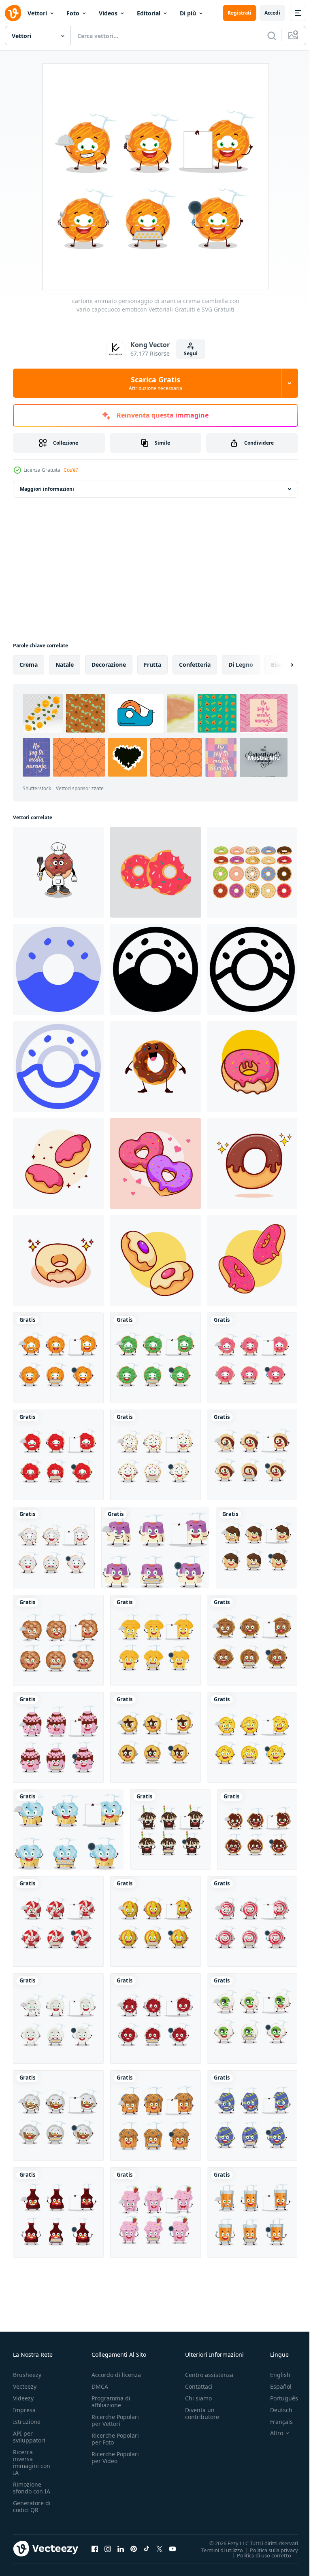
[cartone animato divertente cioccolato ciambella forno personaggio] (155, 1066)
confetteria (195, 665)
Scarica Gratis (155, 383)
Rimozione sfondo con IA (32, 2488)
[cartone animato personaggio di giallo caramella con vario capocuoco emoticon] (155, 1921)
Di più (188, 13)
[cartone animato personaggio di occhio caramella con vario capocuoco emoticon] (252, 2018)
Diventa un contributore (202, 2413)
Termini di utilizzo (216, 2550)
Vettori (37, 13)
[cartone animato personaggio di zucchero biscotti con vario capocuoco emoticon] (155, 1455)
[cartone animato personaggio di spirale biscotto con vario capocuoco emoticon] (252, 1455)
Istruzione (27, 2422)
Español (275, 2386)
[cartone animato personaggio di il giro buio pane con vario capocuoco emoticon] (58, 1640)
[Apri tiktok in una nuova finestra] (147, 2548)
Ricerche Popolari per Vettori (115, 2420)
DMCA (100, 2386)
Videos (108, 13)
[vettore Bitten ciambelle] (155, 872)
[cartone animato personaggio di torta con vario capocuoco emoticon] (155, 1548)
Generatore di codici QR (32, 2506)
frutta (152, 665)
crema (29, 665)
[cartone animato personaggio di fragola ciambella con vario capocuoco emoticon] (252, 1358)
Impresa (24, 2410)
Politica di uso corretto (258, 2555)
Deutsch (275, 2410)
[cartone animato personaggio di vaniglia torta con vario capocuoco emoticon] (68, 1829)
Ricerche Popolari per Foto (115, 2439)
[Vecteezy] (13, 13)
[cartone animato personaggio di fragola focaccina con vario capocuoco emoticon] (155, 2213)
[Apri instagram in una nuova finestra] (108, 2548)
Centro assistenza (209, 2375)
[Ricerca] (272, 36)
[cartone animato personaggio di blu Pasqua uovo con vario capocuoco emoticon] (252, 2116)
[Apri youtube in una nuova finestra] (173, 2548)
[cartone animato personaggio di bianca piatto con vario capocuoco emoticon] (58, 2018)
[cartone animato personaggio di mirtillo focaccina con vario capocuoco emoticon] (155, 2116)
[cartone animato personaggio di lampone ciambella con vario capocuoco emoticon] (58, 1455)
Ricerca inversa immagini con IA (32, 2462)
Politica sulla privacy (268, 2550)
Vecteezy (25, 2386)
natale (65, 665)
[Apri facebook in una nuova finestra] (95, 2548)
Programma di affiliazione (111, 2402)
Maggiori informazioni (47, 489)
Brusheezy (27, 2375)
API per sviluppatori (29, 2437)
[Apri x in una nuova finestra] (160, 2548)
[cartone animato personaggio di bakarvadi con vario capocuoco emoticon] (252, 1640)
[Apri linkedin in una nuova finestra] (121, 2548)
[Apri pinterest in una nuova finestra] (134, 2548)
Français (275, 2422)
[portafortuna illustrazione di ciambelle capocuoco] (58, 872)
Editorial (149, 13)
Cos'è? (71, 470)
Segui (191, 353)
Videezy (23, 2398)
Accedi (272, 13)
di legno (241, 665)
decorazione (109, 665)
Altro (271, 2433)
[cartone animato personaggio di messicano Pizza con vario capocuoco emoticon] (252, 1737)
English (274, 2375)
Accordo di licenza (116, 2375)
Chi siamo (198, 2398)
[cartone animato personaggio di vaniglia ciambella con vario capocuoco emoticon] (54, 1548)
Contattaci (199, 2386)
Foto (73, 13)
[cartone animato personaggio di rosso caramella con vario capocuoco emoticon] (58, 1921)
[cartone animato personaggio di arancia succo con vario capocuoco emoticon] (252, 2213)
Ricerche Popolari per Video (115, 2457)
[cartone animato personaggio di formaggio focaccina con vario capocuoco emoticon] (155, 1640)
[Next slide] (279, 665)
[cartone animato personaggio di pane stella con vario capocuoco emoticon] (155, 1737)
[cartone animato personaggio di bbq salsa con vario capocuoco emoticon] (58, 2213)
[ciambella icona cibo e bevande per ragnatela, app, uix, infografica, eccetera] (58, 969)
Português (278, 2398)
